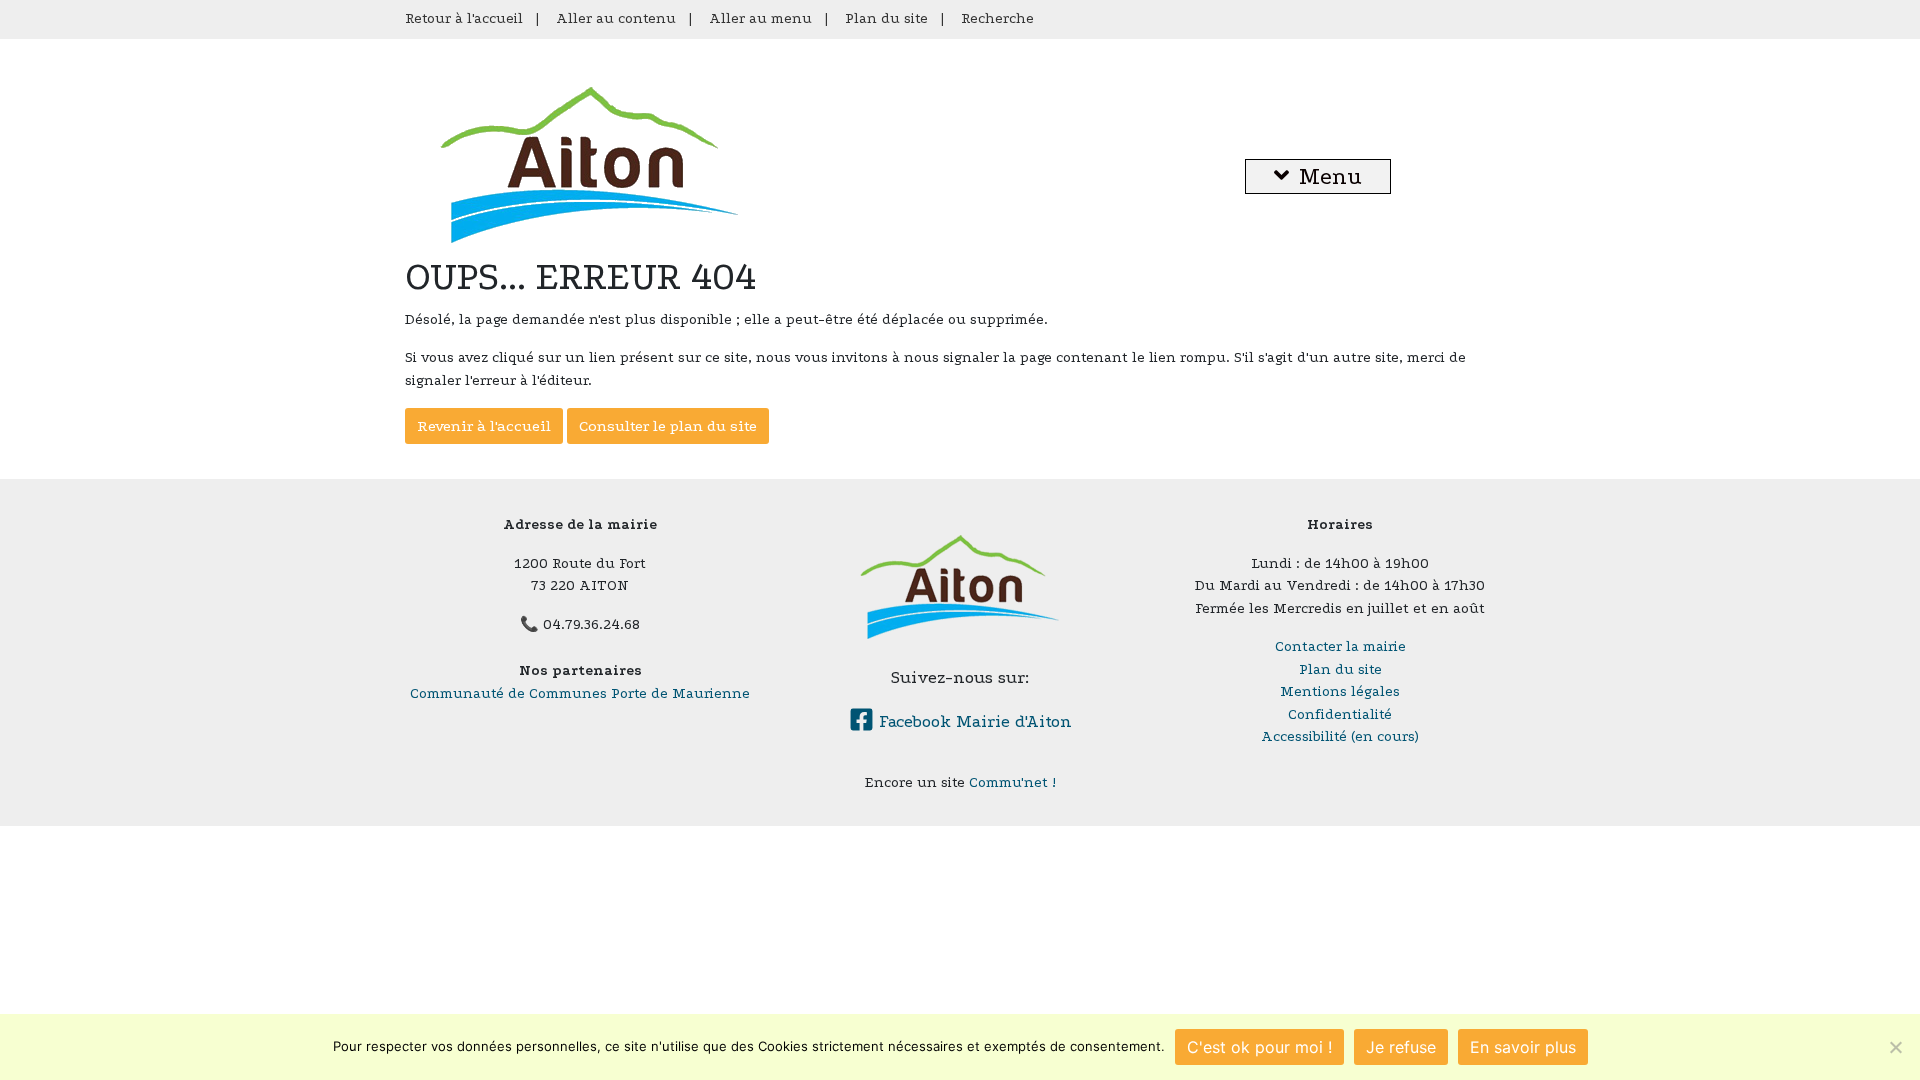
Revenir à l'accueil (484, 426)
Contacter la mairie (1340, 646)
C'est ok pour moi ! (1259, 1047)
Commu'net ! (1012, 782)
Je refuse (1401, 1047)
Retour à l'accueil (464, 18)
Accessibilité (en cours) (1340, 736)
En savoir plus (1523, 1047)
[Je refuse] (1895, 1047)
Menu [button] (1330, 176)
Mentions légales (1340, 691)
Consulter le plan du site (668, 426)
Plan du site (886, 18)
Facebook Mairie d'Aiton (973, 721)
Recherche (997, 18)
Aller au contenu (616, 18)
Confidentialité (1340, 714)
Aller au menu (760, 18)
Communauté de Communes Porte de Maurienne (580, 693)
